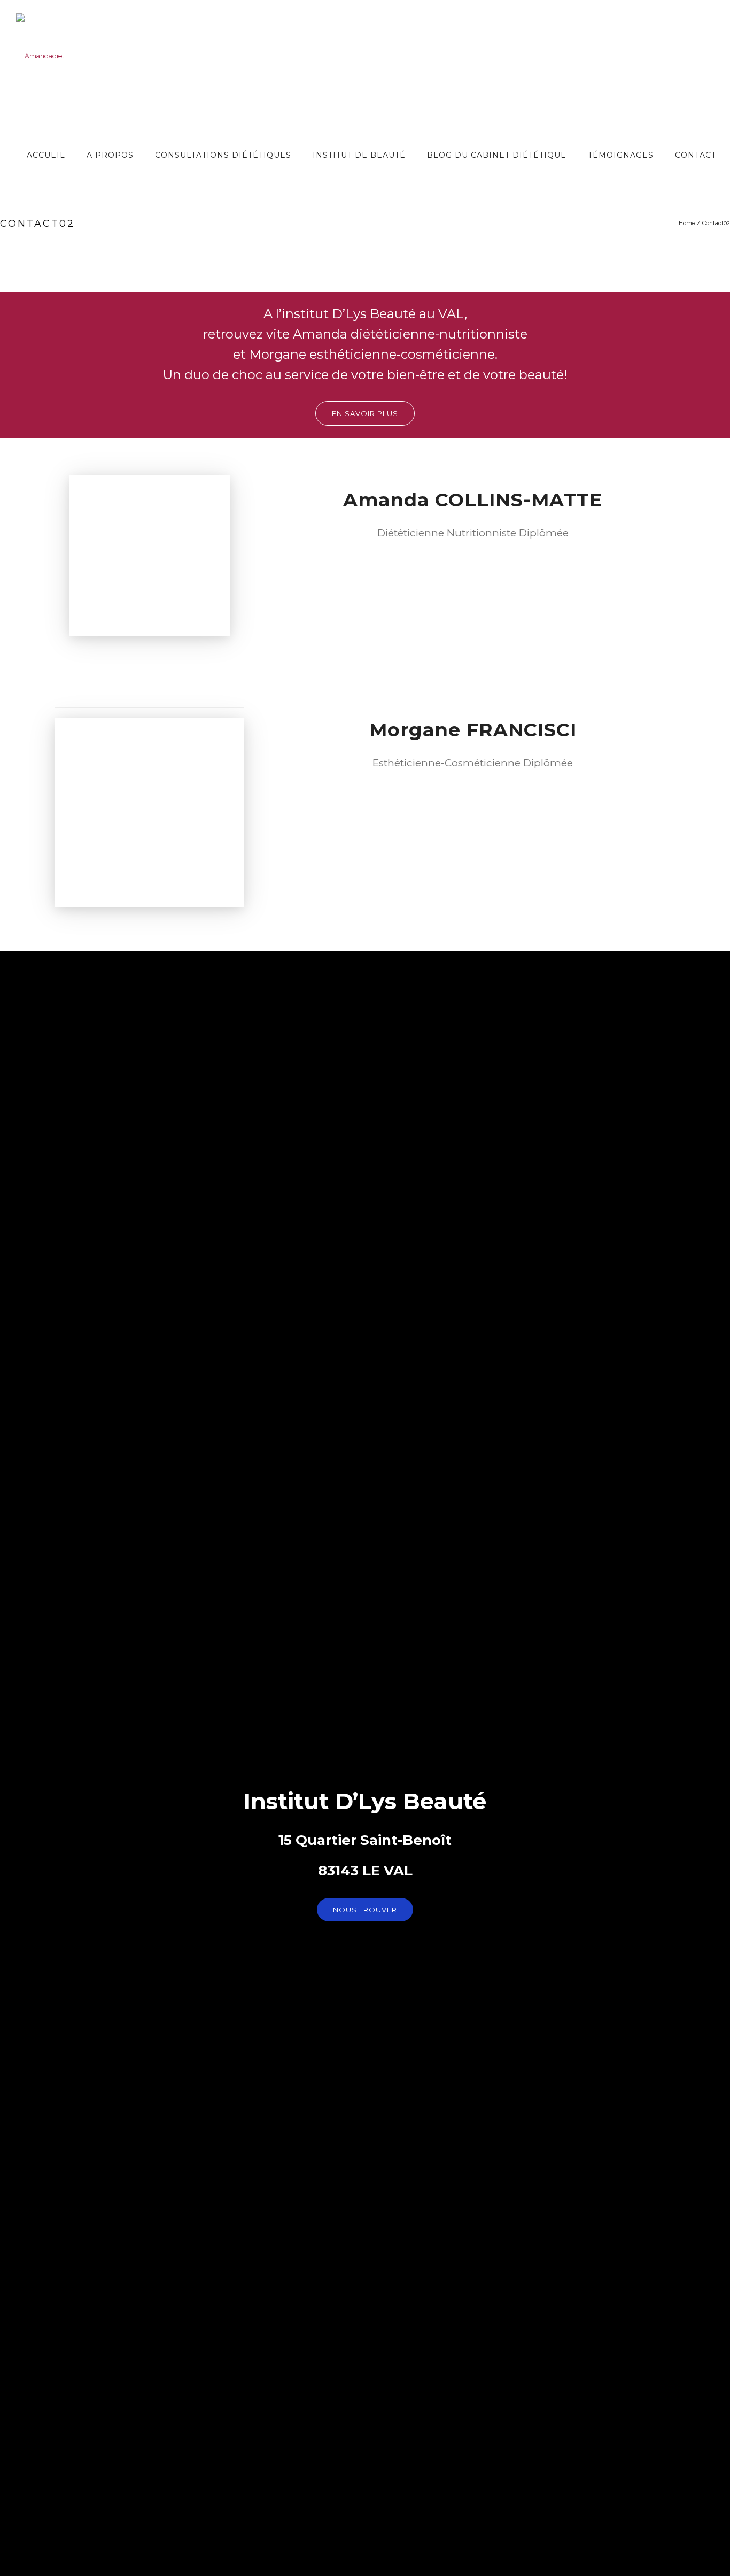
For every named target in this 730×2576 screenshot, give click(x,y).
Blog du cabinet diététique (497, 155)
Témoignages (621, 155)
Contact (696, 155)
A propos (110, 155)
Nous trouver (365, 1910)
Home (687, 223)
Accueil (46, 155)
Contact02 (716, 223)
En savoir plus (365, 413)
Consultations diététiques (223, 155)
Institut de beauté (359, 155)
